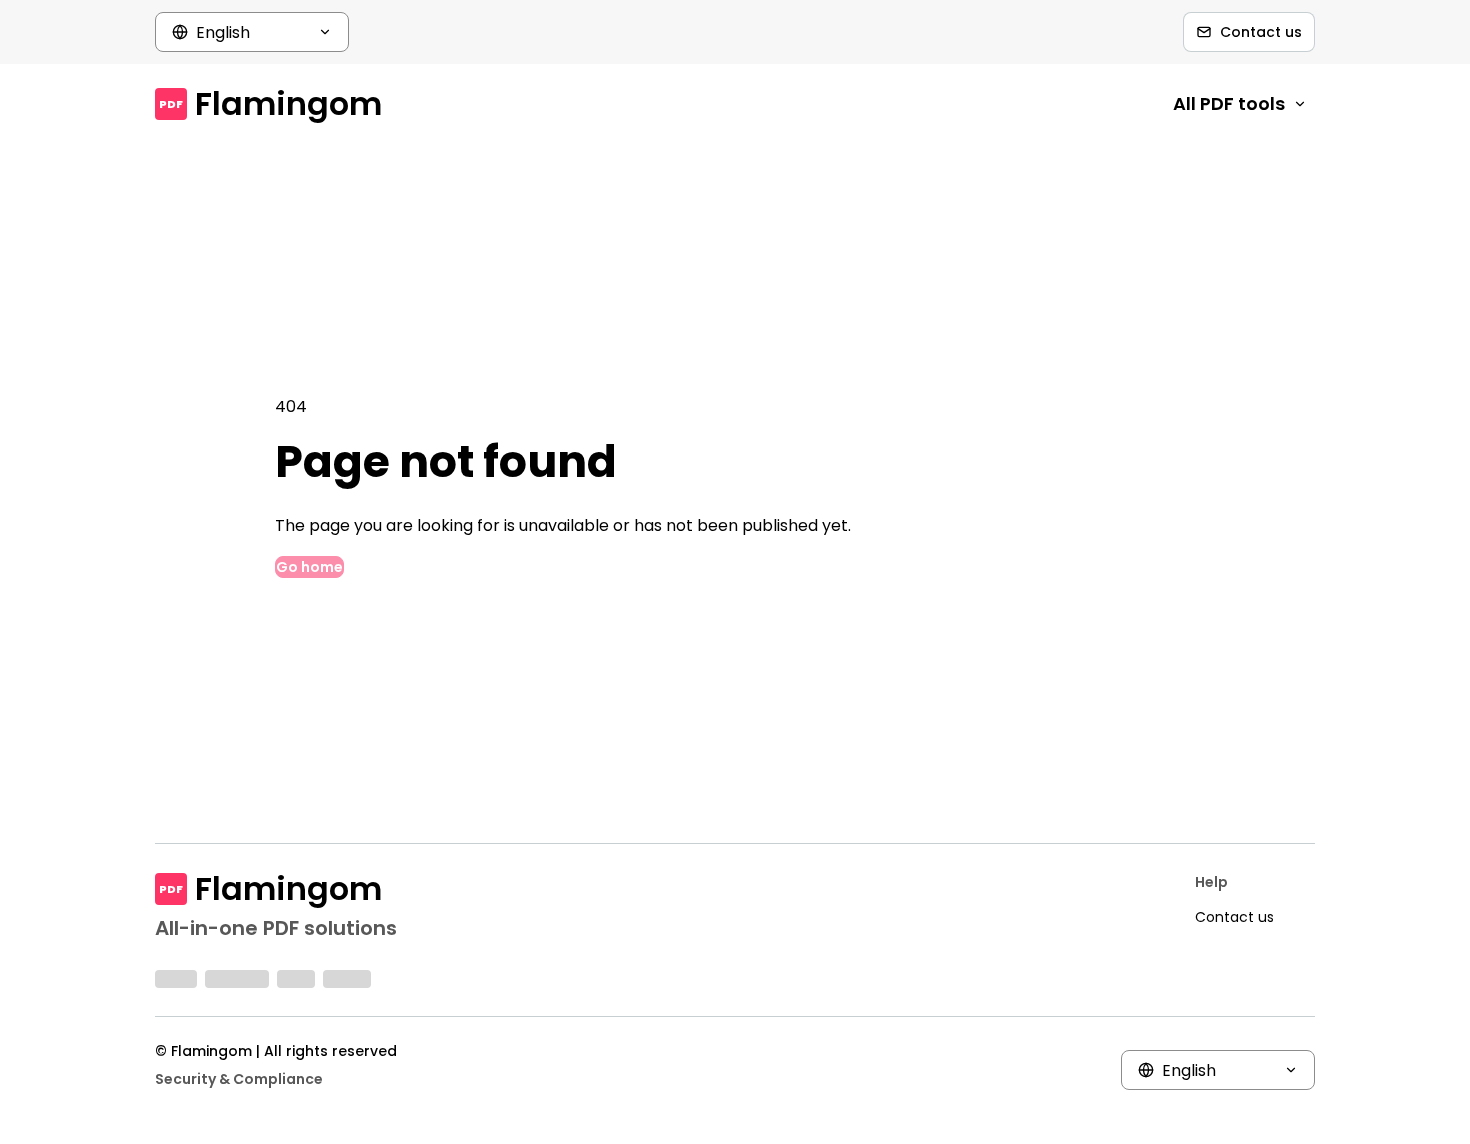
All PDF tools (1229, 103)
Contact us (1261, 32)
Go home (309, 567)
